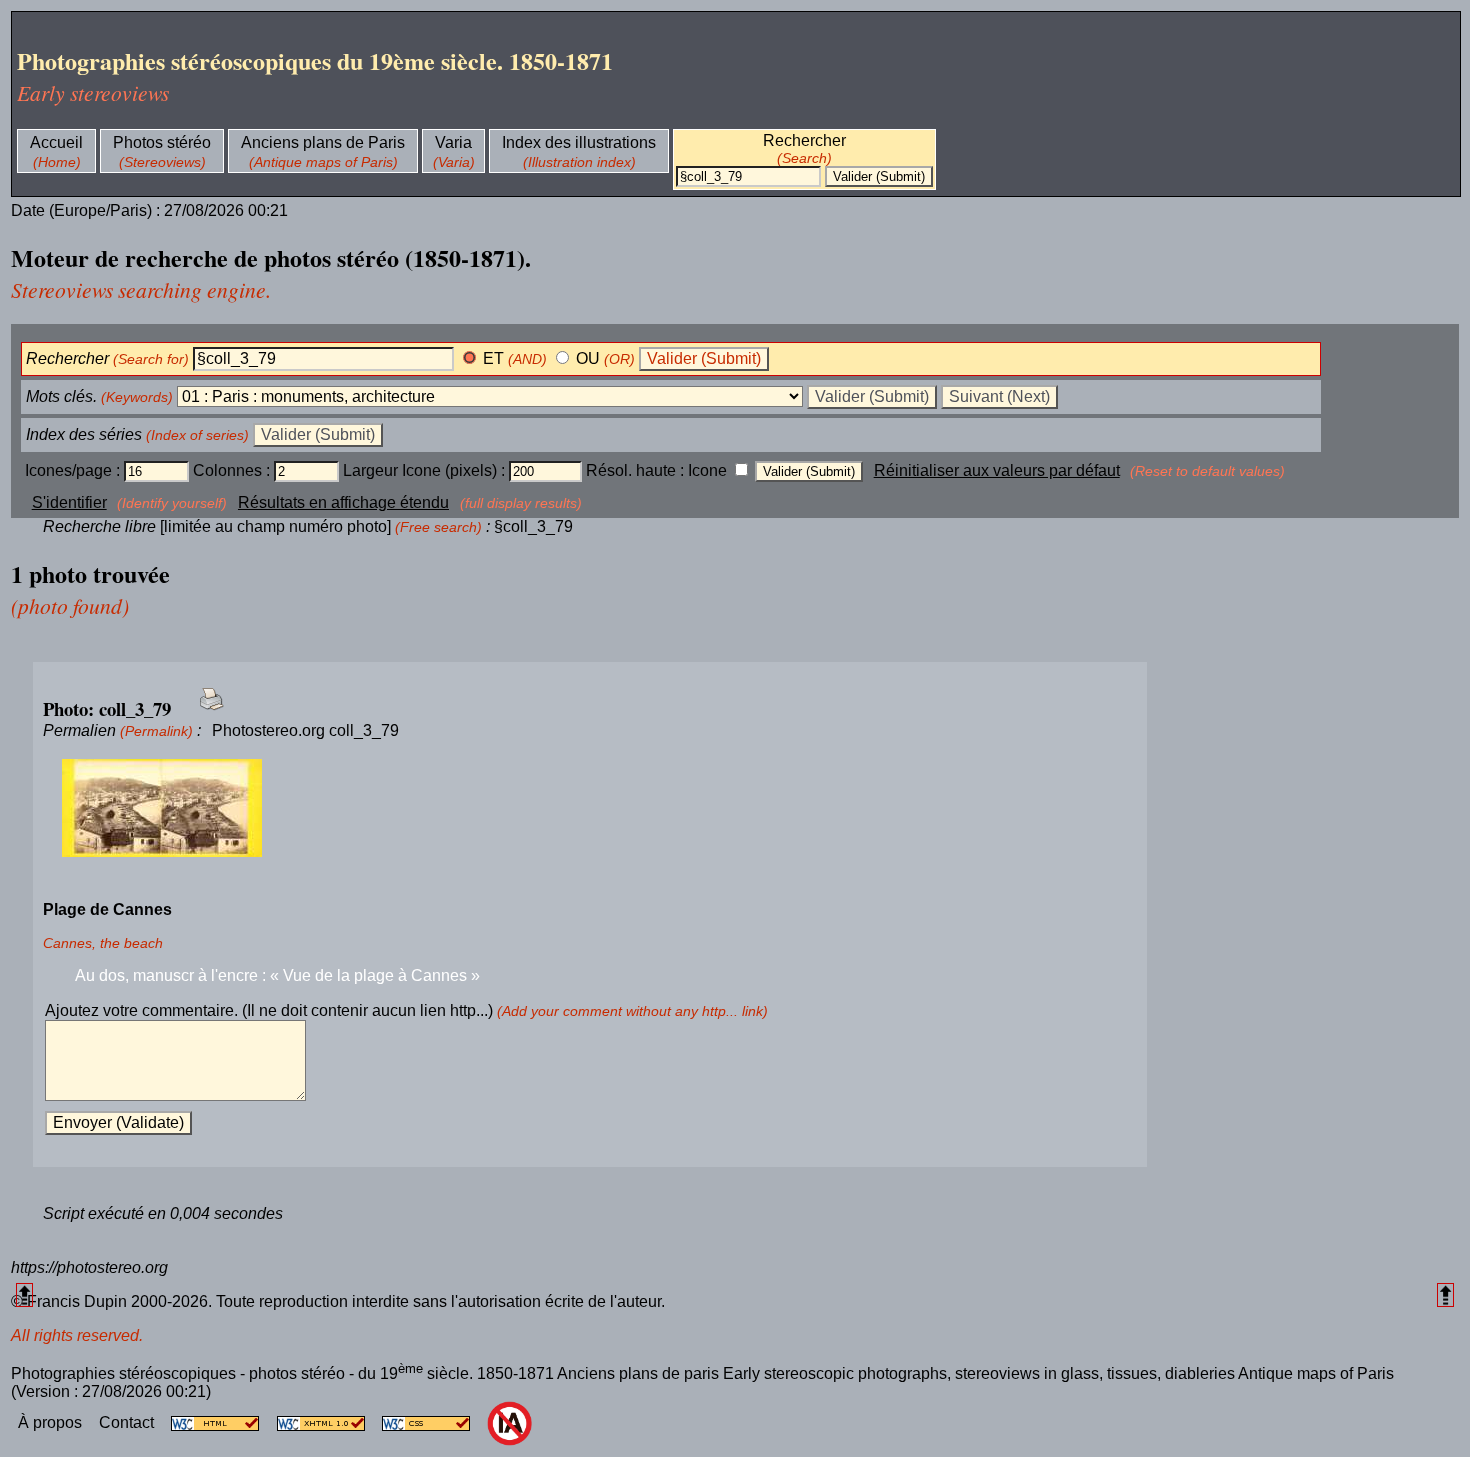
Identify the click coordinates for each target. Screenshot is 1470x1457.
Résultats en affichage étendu (343, 502)
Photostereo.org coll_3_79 (305, 730)
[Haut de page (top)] (24, 1294)
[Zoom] (590, 809)
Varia (453, 142)
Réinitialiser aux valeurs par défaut (997, 470)
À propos (52, 1422)
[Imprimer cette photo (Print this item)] (205, 710)
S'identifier (69, 502)
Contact (128, 1422)
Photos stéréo (162, 142)
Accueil (56, 142)
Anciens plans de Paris (323, 142)
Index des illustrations (579, 142)
